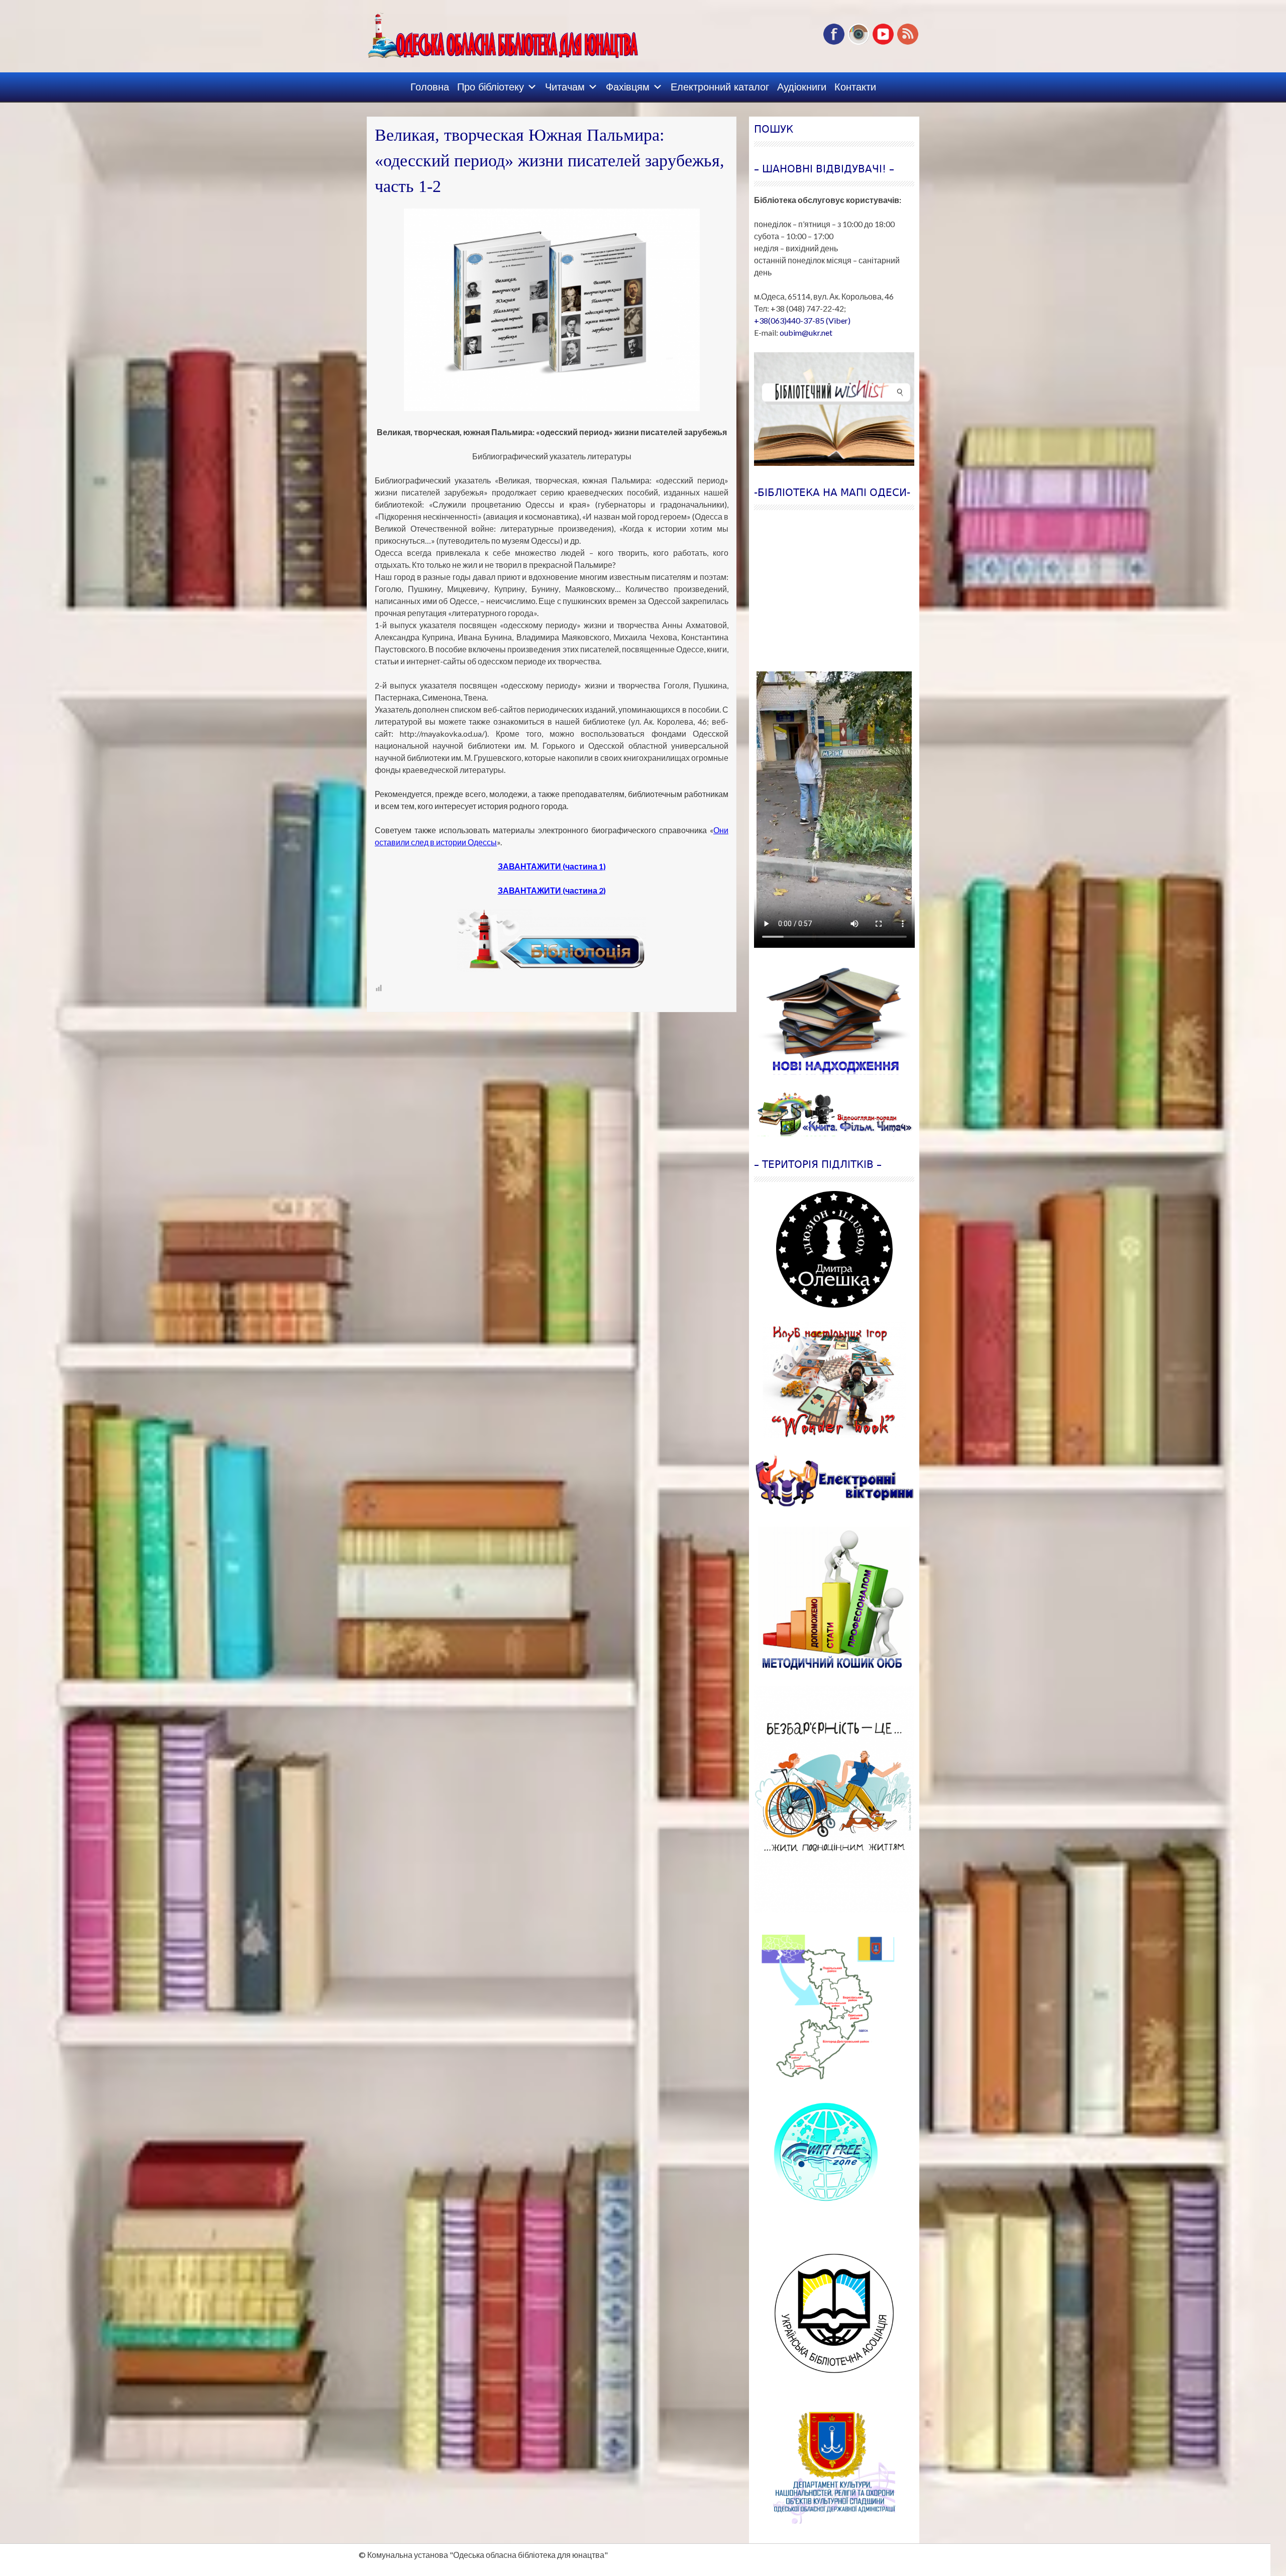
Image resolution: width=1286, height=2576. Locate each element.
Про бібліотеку (491, 87)
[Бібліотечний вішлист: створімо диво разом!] (834, 409)
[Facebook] (834, 42)
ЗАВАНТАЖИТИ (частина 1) (552, 866)
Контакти (855, 87)
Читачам (565, 87)
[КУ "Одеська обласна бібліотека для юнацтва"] (488, 32)
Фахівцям (628, 87)
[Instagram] (859, 42)
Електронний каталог (720, 87)
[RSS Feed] (908, 42)
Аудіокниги (802, 87)
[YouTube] (883, 42)
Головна (430, 87)
